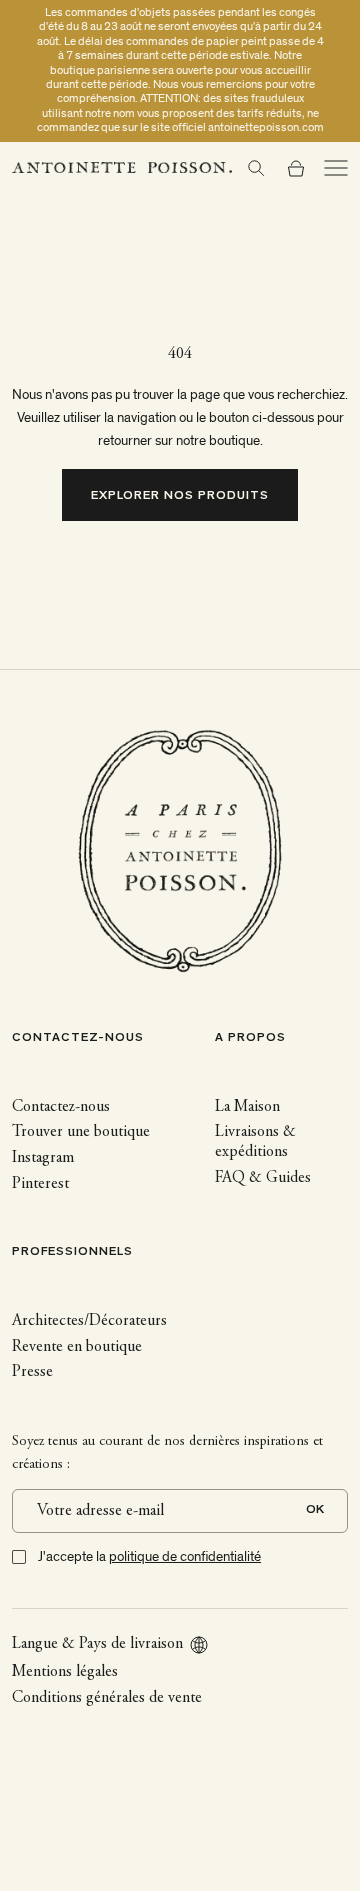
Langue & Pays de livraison (97, 1644)
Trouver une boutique (81, 1132)
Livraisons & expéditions (255, 1142)
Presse (32, 1372)
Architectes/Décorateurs (89, 1321)
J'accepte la (149, 1556)
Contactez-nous (61, 1107)
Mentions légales (65, 1672)
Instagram (43, 1158)
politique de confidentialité (185, 1556)
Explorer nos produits (180, 496)
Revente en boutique (77, 1347)
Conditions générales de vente (107, 1698)
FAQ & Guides (263, 1178)
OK (315, 1510)
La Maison (247, 1107)
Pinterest (40, 1184)
